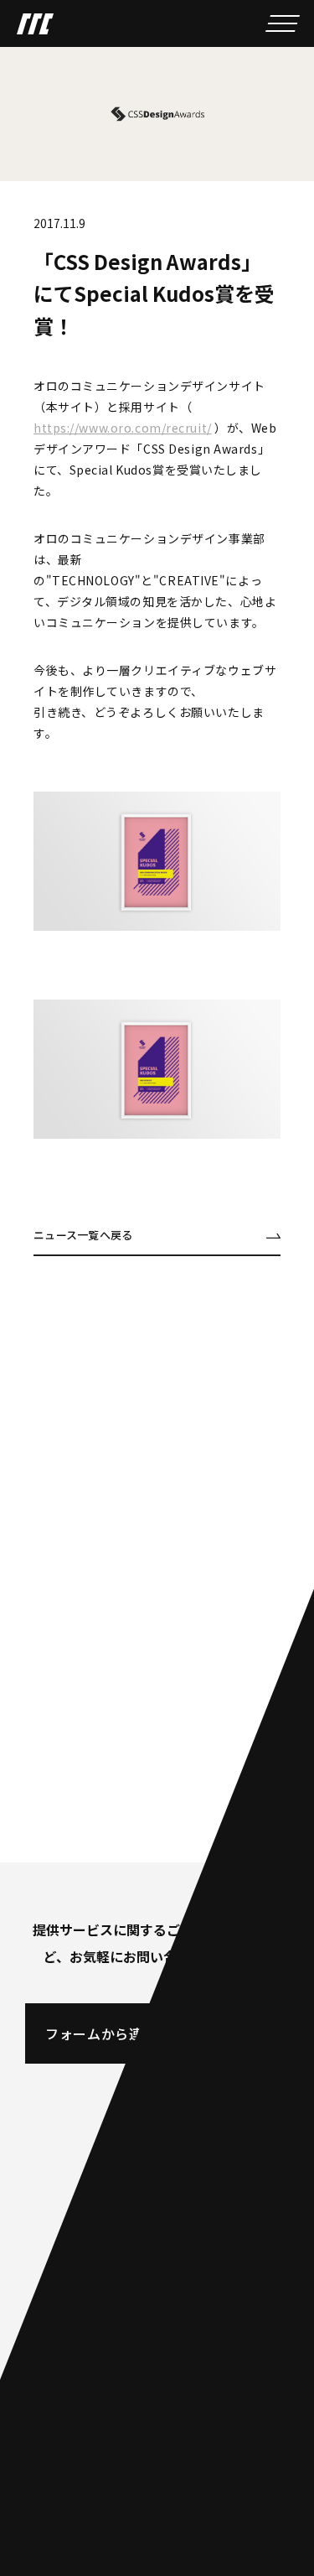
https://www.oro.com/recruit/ (123, 428)
